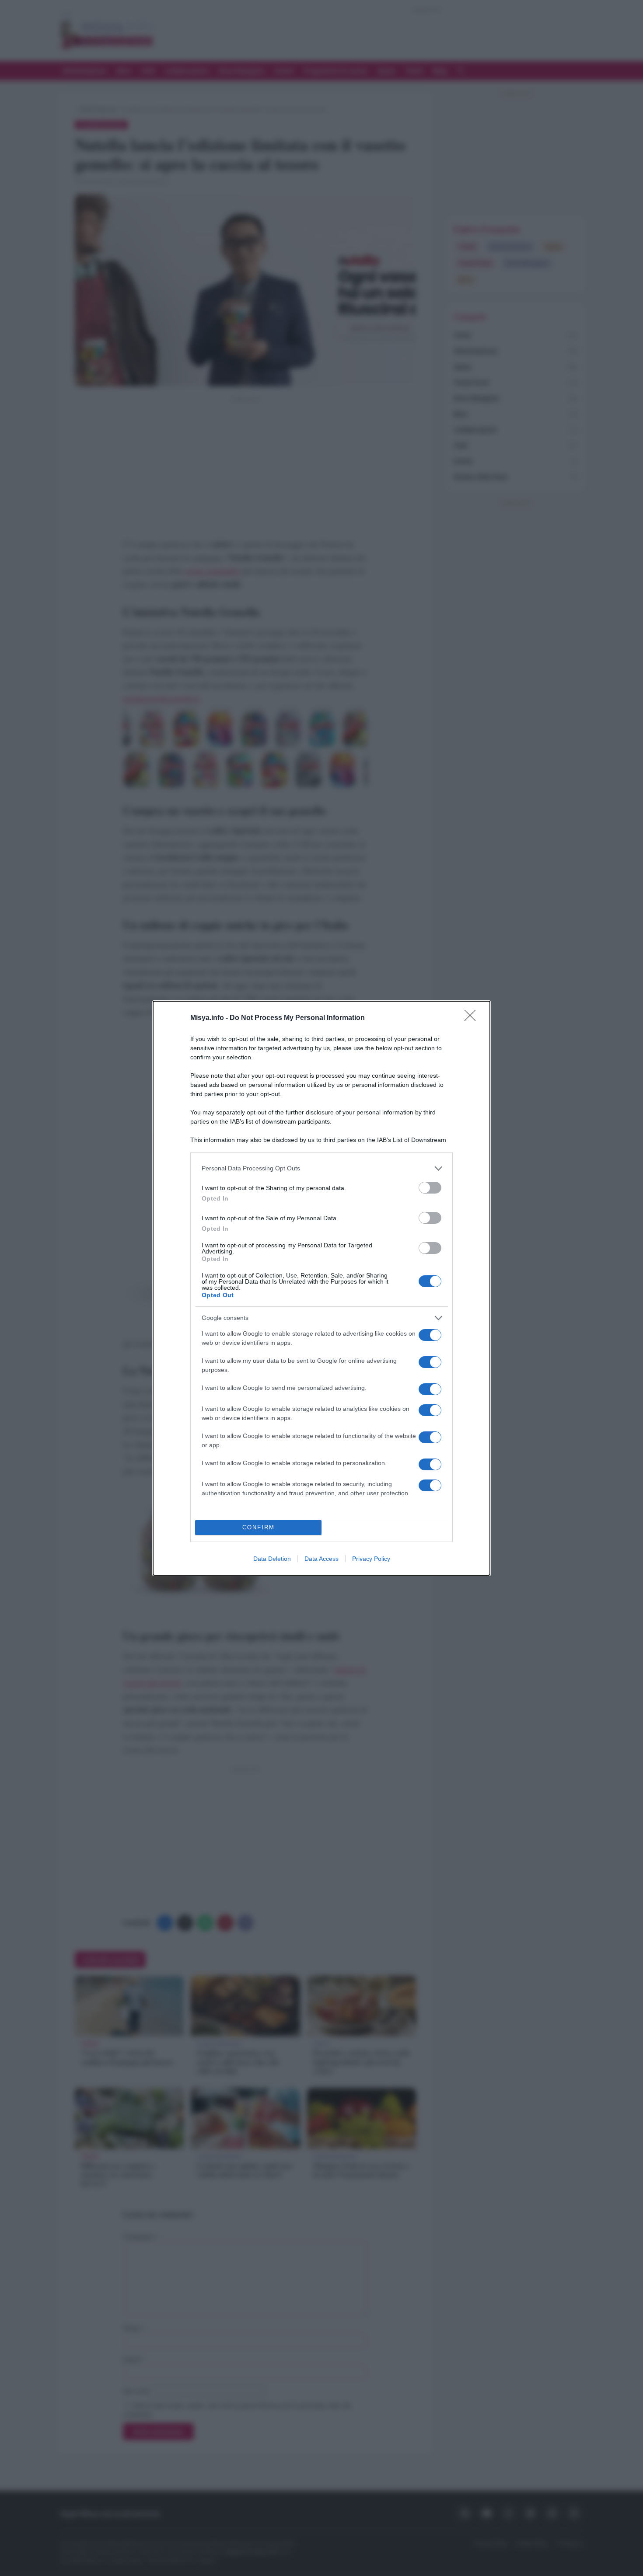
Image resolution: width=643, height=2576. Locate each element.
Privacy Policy (371, 1559)
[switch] (430, 1188)
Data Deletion (272, 1559)
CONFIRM (259, 1527)
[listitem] (321, 1168)
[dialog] (321, 1288)
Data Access (321, 1559)
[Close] (473, 1018)
